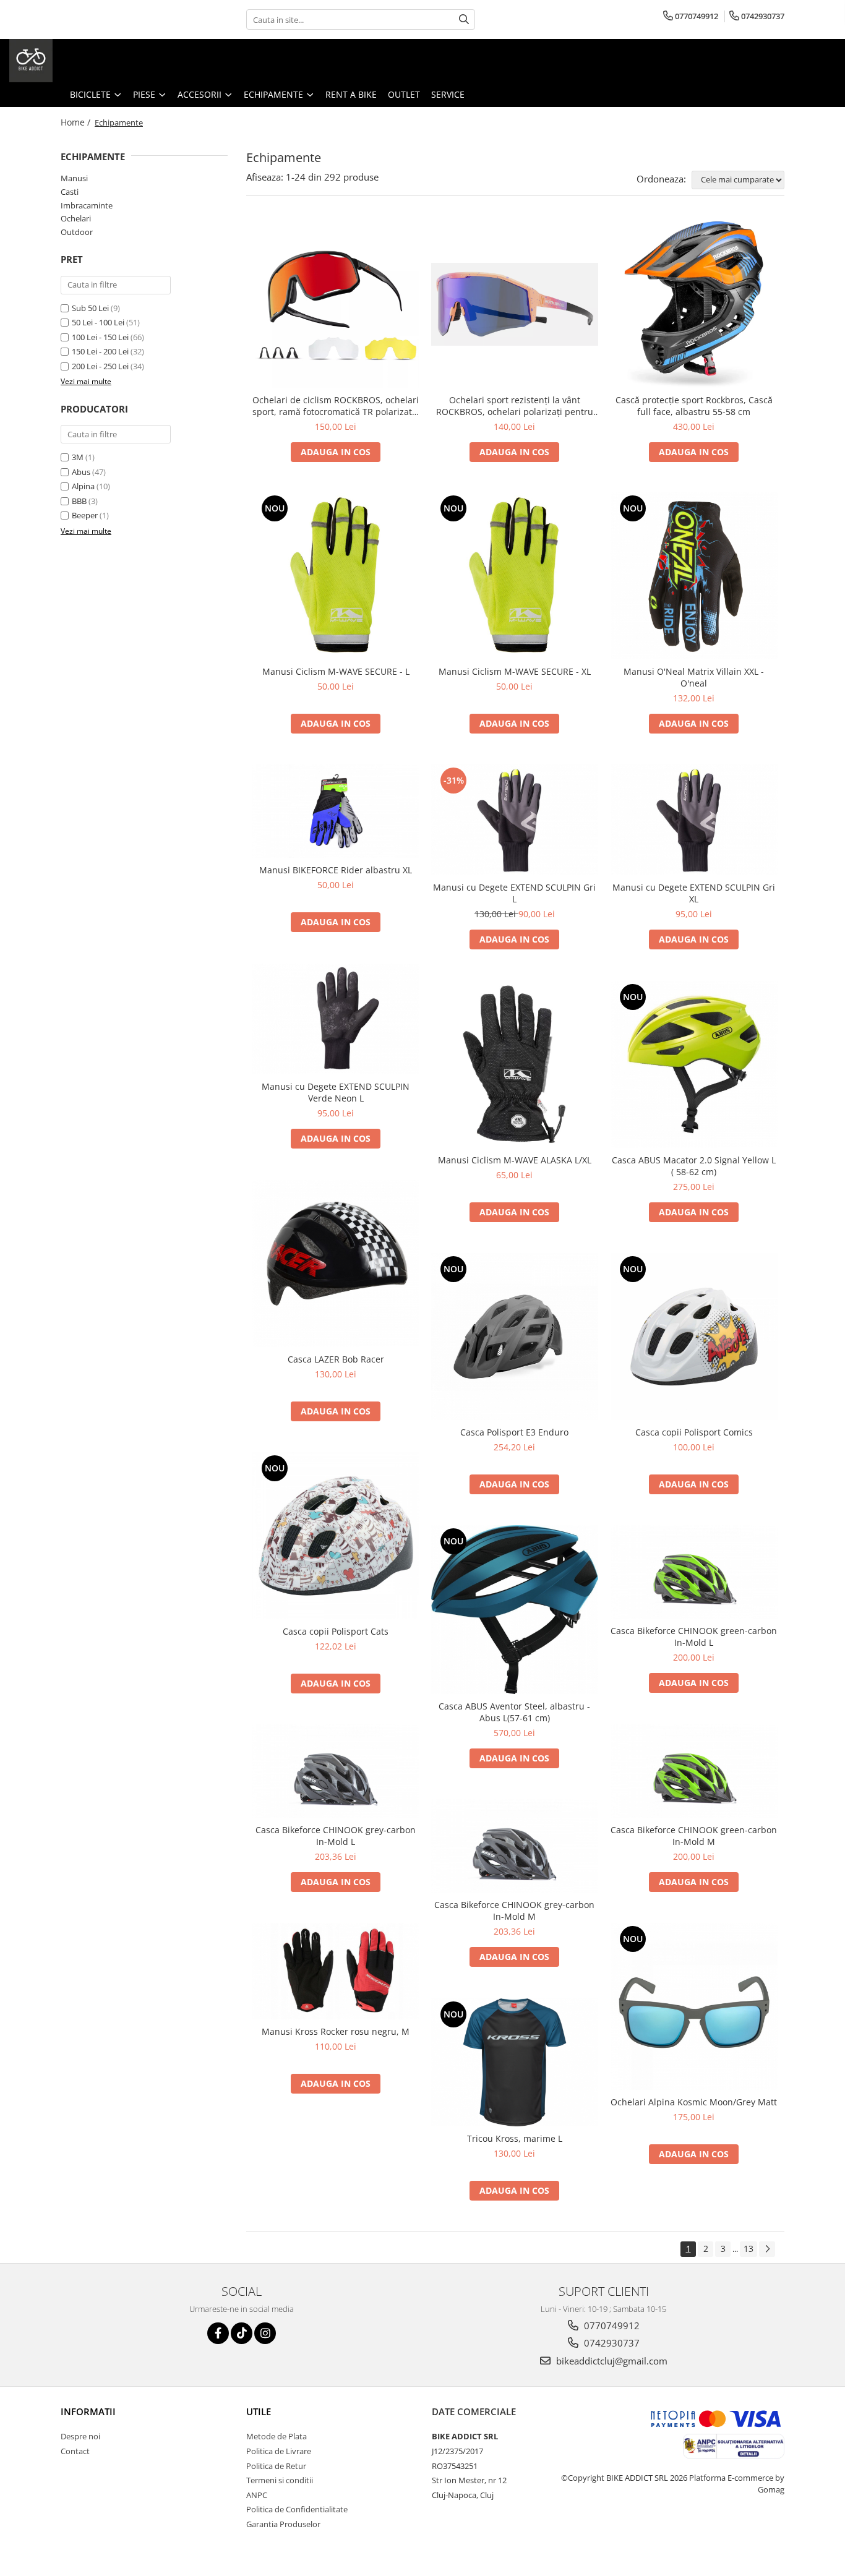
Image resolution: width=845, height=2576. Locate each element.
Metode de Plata (277, 2436)
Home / (77, 122)
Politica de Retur (276, 2466)
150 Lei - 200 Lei (100, 351)
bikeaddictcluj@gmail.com (611, 2361)
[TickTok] (242, 2333)
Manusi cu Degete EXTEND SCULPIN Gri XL (694, 893)
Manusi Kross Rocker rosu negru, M (336, 2031)
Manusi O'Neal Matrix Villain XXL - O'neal (694, 677)
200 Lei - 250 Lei (100, 366)
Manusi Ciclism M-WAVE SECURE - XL (515, 671)
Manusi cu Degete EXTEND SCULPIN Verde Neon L (336, 1092)
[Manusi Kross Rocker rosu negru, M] (336, 1971)
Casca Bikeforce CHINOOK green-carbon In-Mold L (694, 1637)
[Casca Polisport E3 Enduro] (515, 1337)
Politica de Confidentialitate (297, 2509)
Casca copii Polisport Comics (694, 1432)
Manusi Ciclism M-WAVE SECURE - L (336, 671)
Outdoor (77, 232)
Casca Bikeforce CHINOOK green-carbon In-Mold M (694, 1836)
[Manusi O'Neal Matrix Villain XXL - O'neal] (694, 576)
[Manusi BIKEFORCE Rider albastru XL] (336, 811)
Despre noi (80, 2436)
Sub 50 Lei (90, 308)
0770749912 (611, 2326)
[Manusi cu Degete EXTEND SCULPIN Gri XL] (694, 820)
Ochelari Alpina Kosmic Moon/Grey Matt (694, 2102)
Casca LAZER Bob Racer (336, 1359)
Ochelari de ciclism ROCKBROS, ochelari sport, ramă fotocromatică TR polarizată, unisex (336, 406)
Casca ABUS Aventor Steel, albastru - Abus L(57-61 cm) (514, 1712)
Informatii (88, 2411)
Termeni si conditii (280, 2480)
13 (748, 2249)
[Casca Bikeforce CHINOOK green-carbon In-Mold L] (694, 1572)
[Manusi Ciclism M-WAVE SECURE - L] (336, 576)
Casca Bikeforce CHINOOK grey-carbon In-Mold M (514, 1911)
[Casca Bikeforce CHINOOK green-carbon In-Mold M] (694, 1771)
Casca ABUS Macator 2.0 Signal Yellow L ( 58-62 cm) (694, 1166)
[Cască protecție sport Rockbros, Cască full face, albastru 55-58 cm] (694, 304)
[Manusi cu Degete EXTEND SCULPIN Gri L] (515, 820)
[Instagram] (265, 2333)
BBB (79, 501)
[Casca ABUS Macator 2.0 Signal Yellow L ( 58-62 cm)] (694, 1064)
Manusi (74, 178)
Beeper (85, 515)
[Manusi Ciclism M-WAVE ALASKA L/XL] (515, 1064)
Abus (81, 472)
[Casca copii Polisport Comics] (694, 1337)
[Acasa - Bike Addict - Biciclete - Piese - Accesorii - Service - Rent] (71, 61)
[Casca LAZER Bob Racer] (336, 1264)
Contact (75, 2451)
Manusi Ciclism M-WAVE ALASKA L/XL (515, 1160)
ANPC (257, 2495)
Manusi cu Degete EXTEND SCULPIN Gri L (514, 893)
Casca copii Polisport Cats (336, 1631)
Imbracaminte (87, 205)
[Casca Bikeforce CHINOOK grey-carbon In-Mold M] (515, 1846)
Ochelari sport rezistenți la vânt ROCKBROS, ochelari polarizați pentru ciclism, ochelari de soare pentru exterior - (515, 406)
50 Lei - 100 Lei (98, 322)
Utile (259, 2411)
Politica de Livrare (279, 2451)
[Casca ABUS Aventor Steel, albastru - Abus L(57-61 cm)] (515, 1610)
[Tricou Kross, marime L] (515, 2063)
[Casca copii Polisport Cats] (336, 1536)
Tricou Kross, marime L (515, 2138)
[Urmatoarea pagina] (767, 2249)
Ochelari (76, 218)
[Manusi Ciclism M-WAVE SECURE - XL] (515, 576)
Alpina (83, 486)
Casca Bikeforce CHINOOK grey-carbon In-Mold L (336, 1836)
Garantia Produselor (283, 2524)
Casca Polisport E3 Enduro (514, 1432)
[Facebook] (218, 2333)
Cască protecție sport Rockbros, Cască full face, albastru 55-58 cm (694, 406)
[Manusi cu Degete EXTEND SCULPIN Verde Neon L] (336, 1019)
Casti (70, 192)
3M (78, 457)
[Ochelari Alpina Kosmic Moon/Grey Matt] (694, 2006)
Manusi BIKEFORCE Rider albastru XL (336, 870)
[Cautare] (464, 19)
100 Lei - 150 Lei (100, 337)
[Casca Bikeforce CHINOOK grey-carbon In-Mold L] (336, 1771)
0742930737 (611, 2343)
